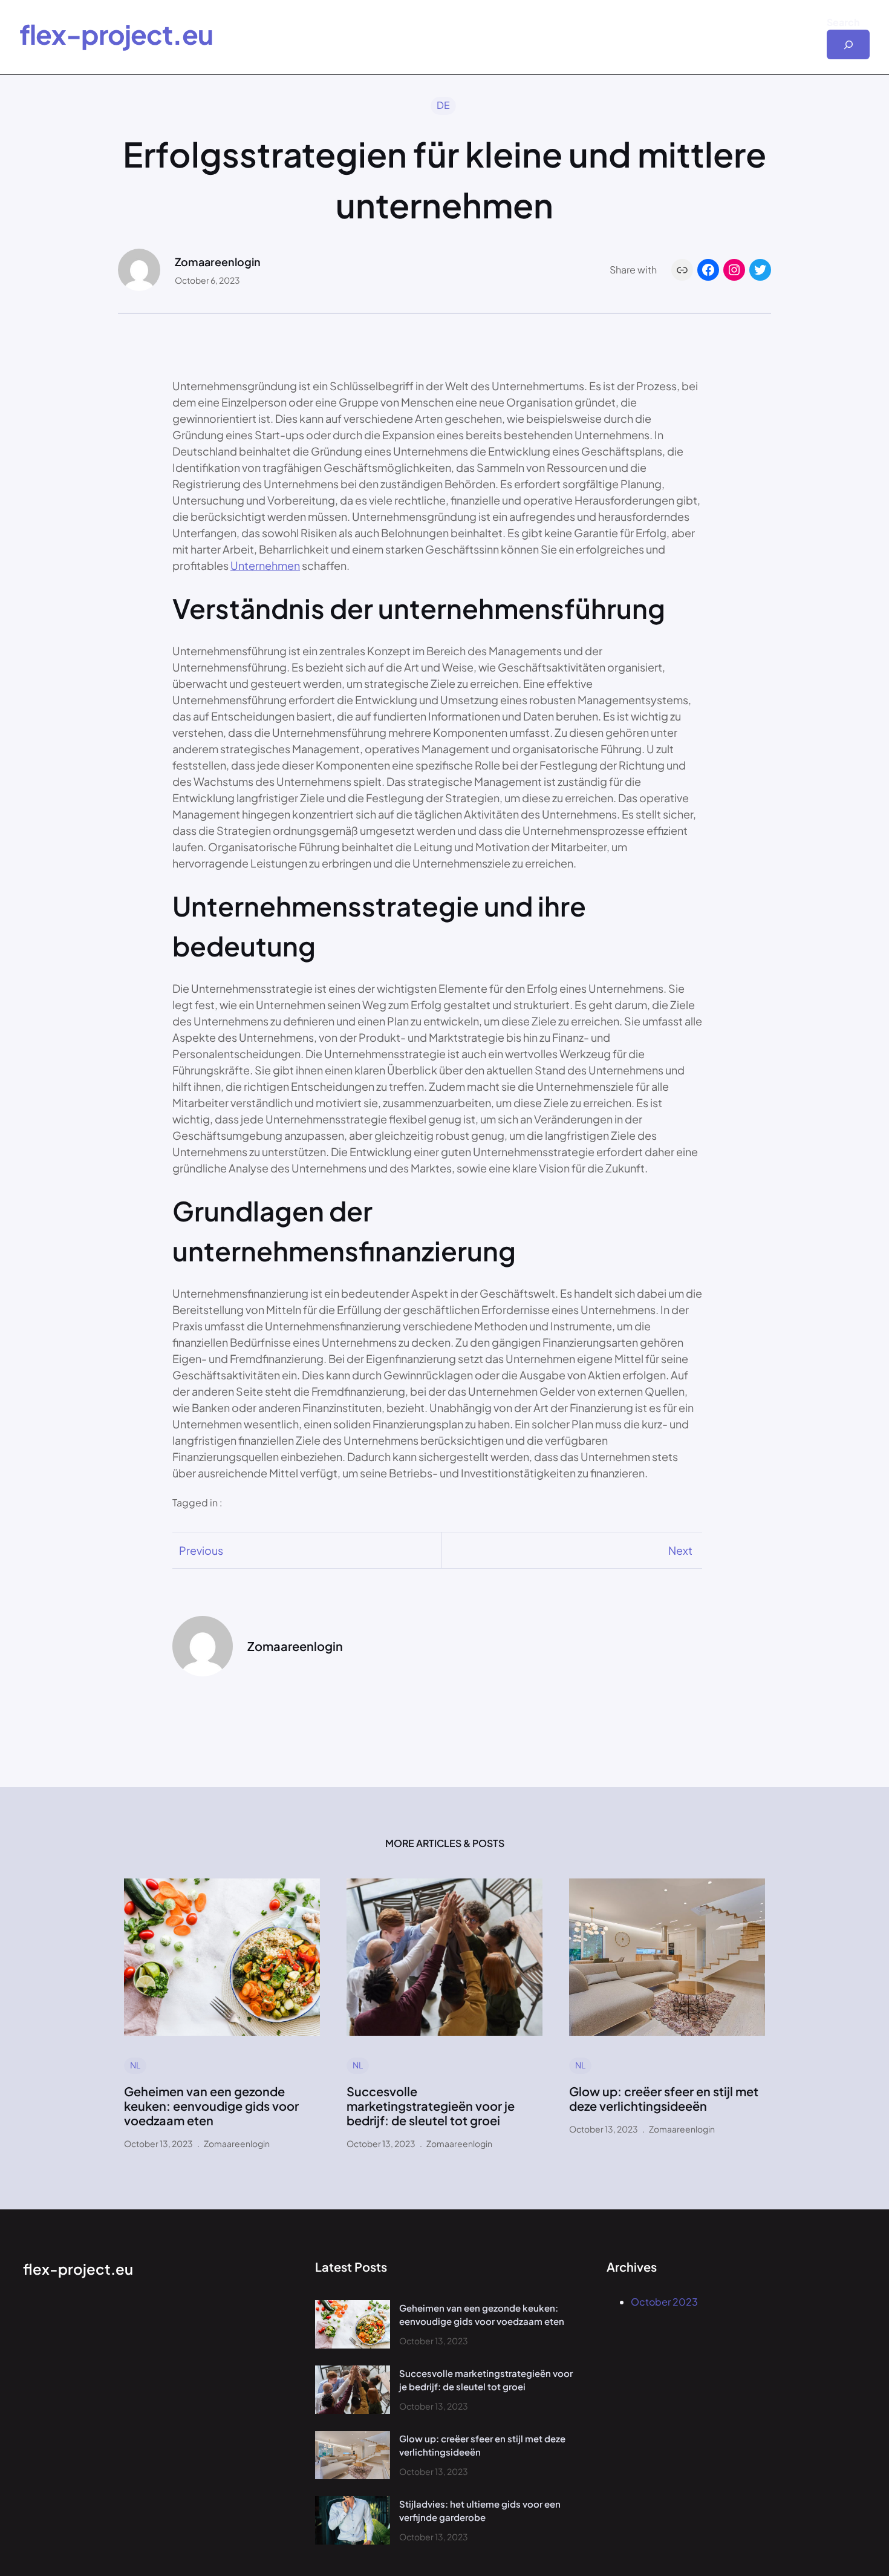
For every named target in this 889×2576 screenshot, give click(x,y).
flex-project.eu (116, 34)
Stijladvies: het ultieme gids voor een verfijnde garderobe (480, 2511)
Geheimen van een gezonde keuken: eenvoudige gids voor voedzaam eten (211, 2106)
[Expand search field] (848, 44)
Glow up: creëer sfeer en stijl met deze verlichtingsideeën (664, 2099)
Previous (201, 1550)
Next (680, 1550)
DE (443, 105)
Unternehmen (265, 565)
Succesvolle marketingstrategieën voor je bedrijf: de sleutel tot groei (431, 2106)
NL (135, 2065)
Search (843, 22)
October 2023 (664, 2302)
